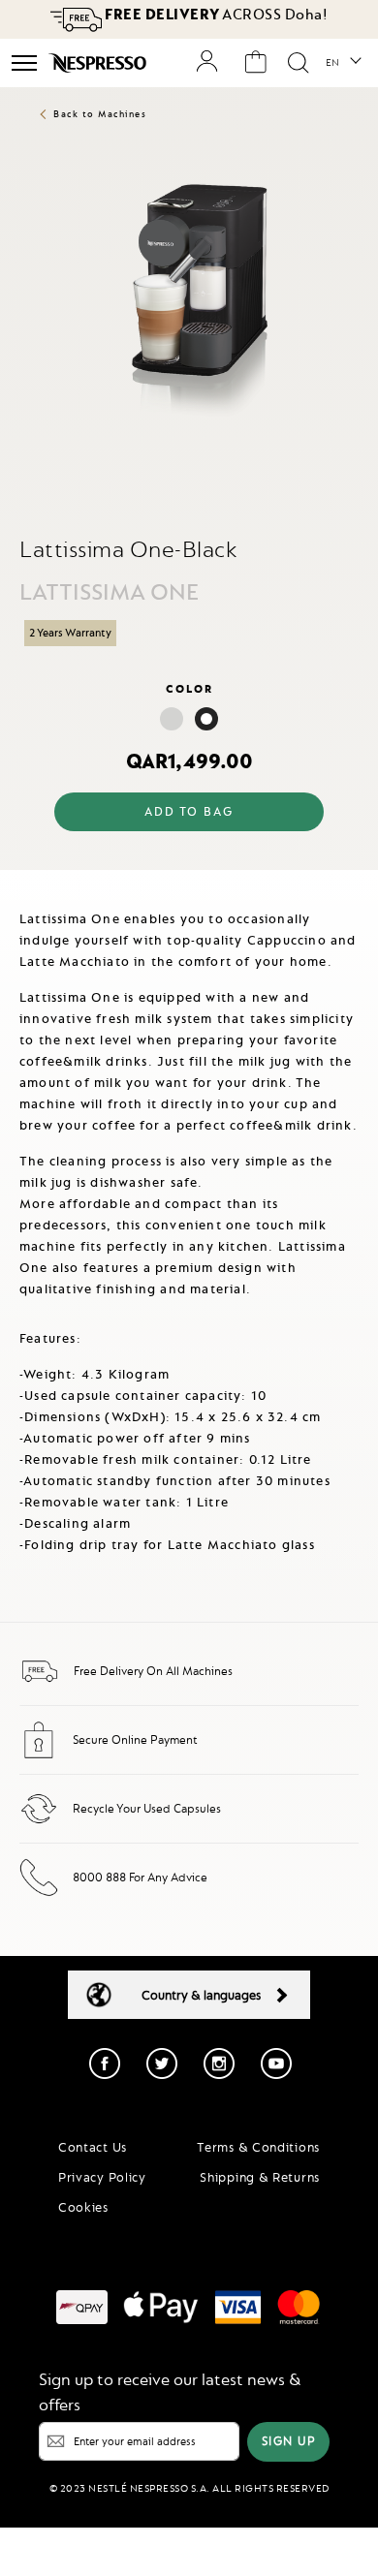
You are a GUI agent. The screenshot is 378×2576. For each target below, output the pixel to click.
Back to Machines (100, 114)
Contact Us (93, 2147)
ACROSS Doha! (215, 15)
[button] (343, 63)
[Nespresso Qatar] (99, 63)
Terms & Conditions (258, 2147)
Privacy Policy (102, 2177)
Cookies (83, 2207)
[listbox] (189, 721)
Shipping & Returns (260, 2177)
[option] (172, 719)
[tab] (189, 886)
